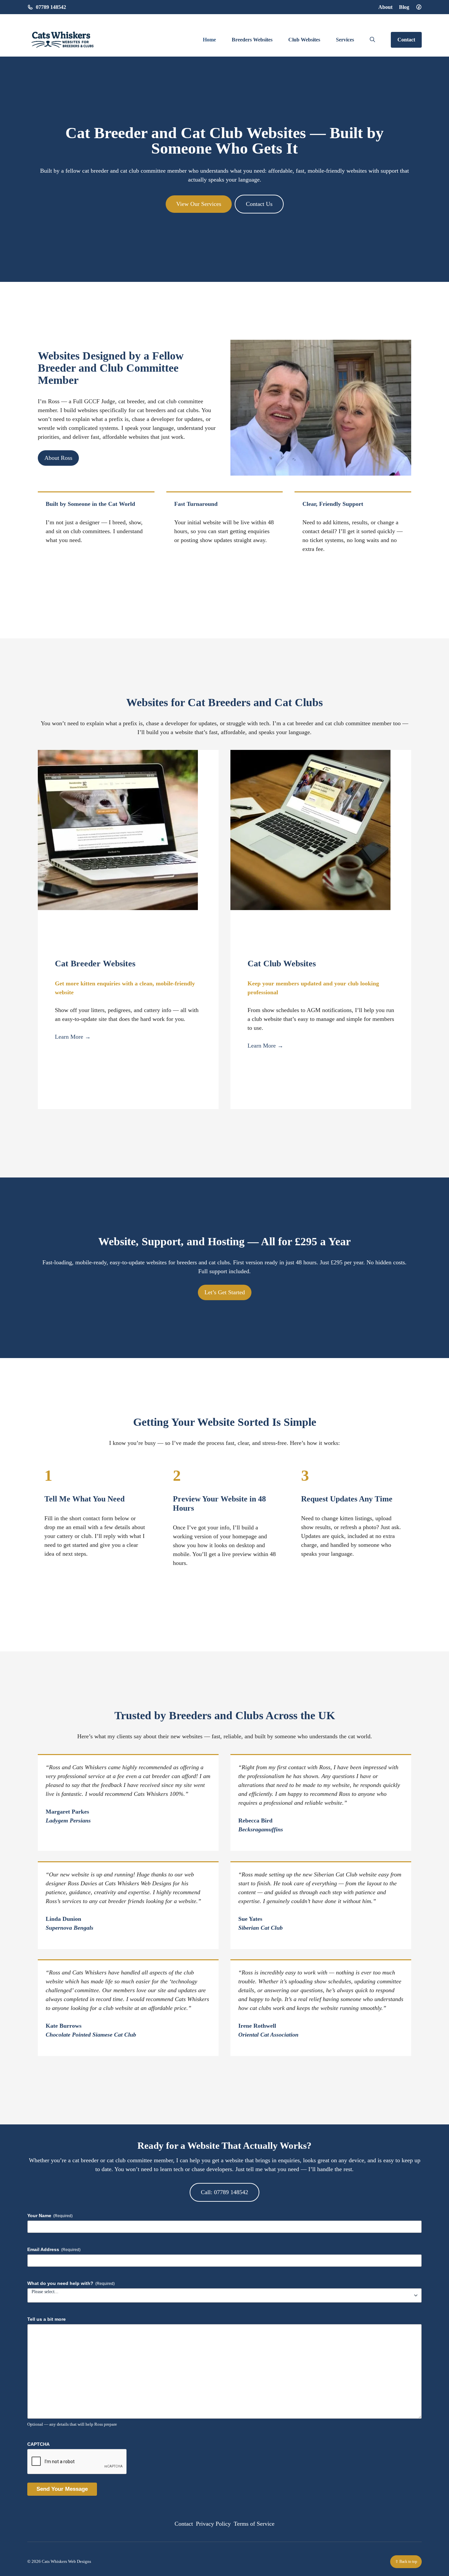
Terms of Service (254, 2524)
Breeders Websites (252, 40)
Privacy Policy (213, 2524)
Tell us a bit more (47, 2319)
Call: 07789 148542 (225, 2192)
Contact (406, 40)
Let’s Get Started (225, 1292)
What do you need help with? (71, 2283)
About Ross (58, 458)
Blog (404, 7)
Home (209, 40)
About (385, 7)
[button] (372, 40)
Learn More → (73, 1037)
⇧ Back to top (406, 2562)
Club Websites (304, 40)
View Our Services (199, 204)
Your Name (50, 2216)
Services (345, 40)
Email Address (54, 2249)
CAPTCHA (38, 2444)
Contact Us (259, 204)
